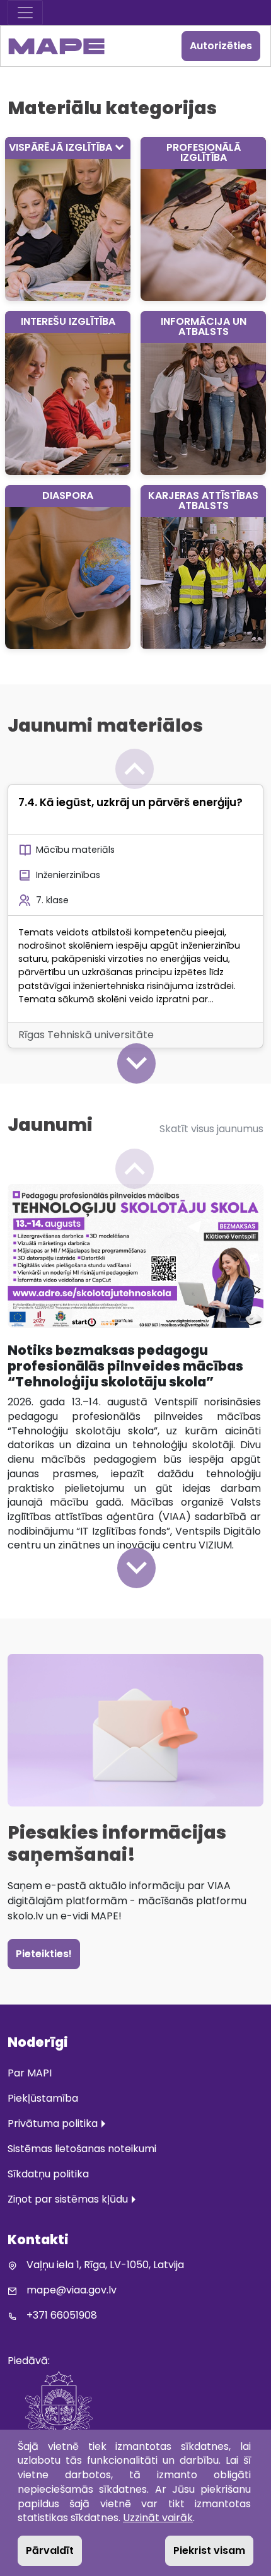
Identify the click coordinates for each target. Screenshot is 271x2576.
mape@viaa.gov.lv (72, 2290)
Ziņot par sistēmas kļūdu (68, 2199)
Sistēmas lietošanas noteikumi (82, 2149)
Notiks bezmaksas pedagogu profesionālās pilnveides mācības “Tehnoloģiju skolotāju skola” (125, 1366)
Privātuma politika (53, 2123)
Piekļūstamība (43, 2098)
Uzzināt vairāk (158, 2518)
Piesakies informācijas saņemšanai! (117, 1843)
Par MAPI (30, 2073)
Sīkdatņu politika (48, 2174)
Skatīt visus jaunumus (211, 1129)
